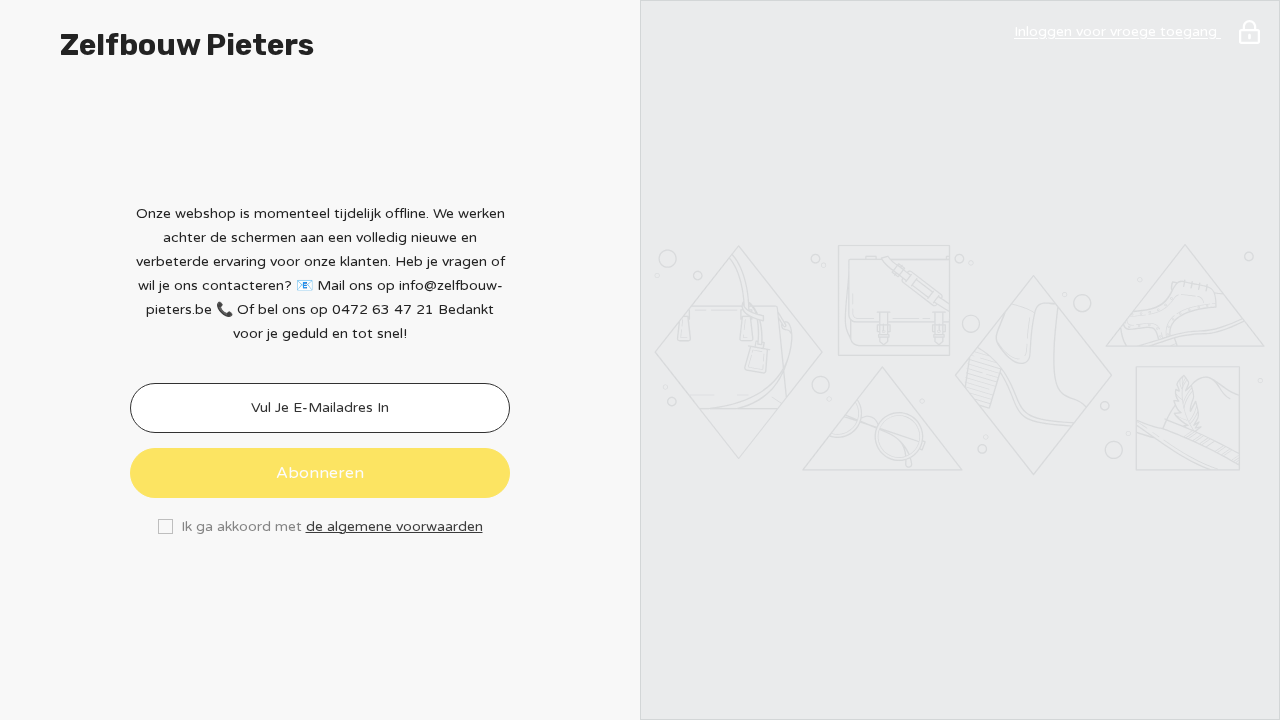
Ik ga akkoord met (241, 526)
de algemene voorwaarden (394, 526)
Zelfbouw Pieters (187, 45)
